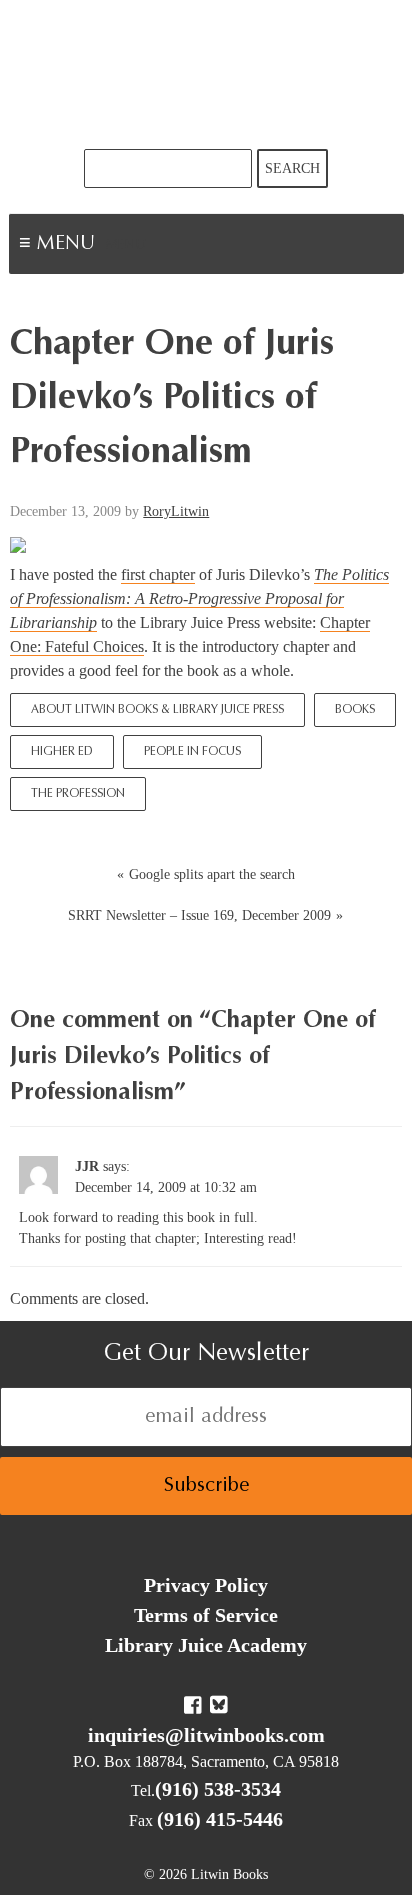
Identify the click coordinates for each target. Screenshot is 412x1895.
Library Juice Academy (206, 1645)
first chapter (158, 574)
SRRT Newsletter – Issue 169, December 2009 (199, 915)
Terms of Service (206, 1615)
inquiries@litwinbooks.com (206, 1735)
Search (292, 168)
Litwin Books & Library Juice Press (206, 74)
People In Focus (192, 752)
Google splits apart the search (212, 874)
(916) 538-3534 (218, 1789)
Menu (126, 246)
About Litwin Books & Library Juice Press (157, 710)
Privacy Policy (206, 1585)
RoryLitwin (176, 511)
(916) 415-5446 (220, 1819)
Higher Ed (62, 752)
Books (355, 710)
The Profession (78, 794)
